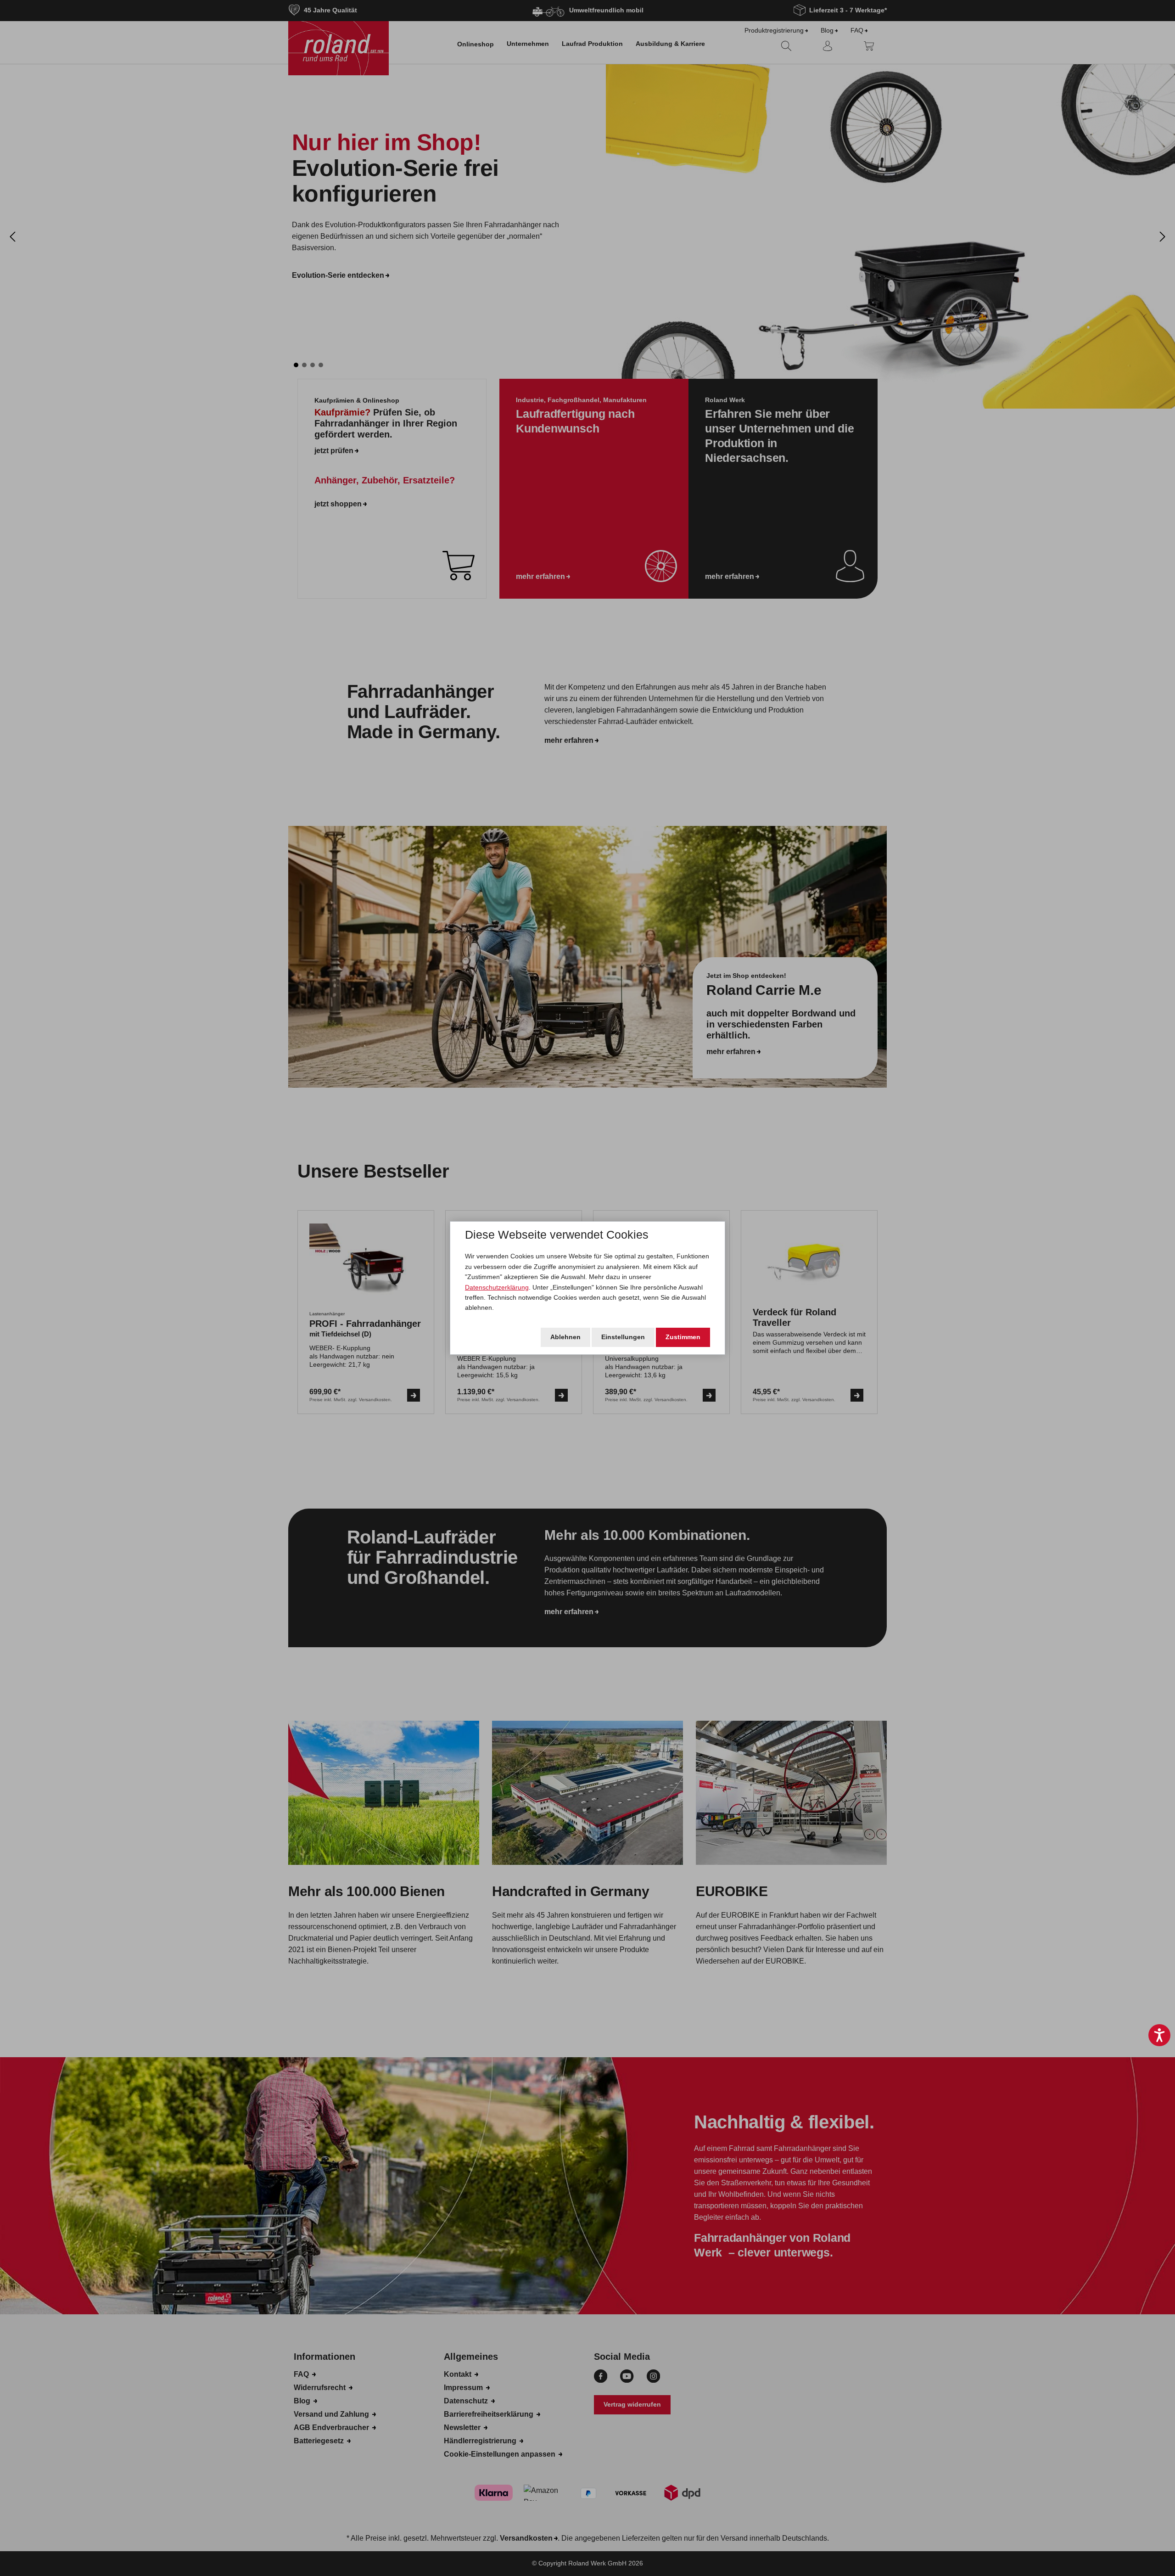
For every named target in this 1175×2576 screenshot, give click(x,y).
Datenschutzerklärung (497, 1287)
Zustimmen (683, 1337)
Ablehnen (565, 1337)
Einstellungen (623, 1337)
